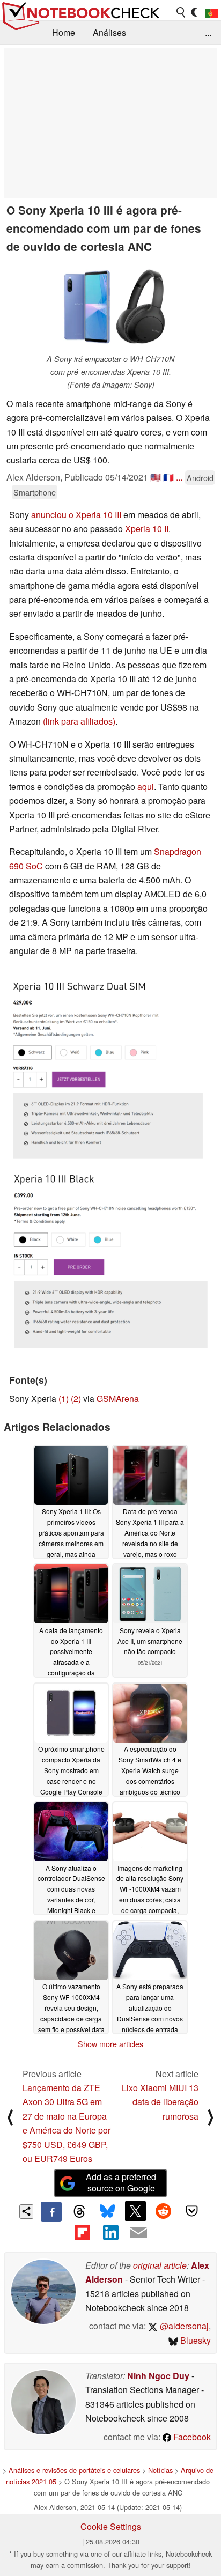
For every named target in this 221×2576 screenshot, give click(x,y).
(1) (64, 1398)
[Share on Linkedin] (110, 2232)
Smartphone (35, 492)
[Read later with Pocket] (191, 2211)
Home (64, 32)
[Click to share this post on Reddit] (164, 2211)
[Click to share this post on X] (135, 2211)
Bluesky (194, 2340)
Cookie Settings (111, 2526)
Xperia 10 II (147, 529)
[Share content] (27, 2212)
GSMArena (118, 1398)
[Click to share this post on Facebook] (51, 2212)
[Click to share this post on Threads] (79, 2212)
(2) (76, 1398)
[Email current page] (138, 2233)
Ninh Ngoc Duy (158, 2376)
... (208, 32)
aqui (146, 787)
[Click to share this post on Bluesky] (107, 2212)
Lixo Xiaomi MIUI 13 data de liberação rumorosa (160, 2102)
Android (200, 478)
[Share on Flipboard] (82, 2232)
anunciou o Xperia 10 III (76, 515)
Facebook (191, 2437)
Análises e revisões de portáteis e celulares (74, 2470)
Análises (109, 32)
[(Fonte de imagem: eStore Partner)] (108, 1065)
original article (160, 2265)
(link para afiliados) (79, 721)
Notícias (160, 2470)
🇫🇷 (168, 477)
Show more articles (110, 2044)
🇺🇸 (156, 477)
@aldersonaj (183, 2326)
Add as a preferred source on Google (121, 2182)
